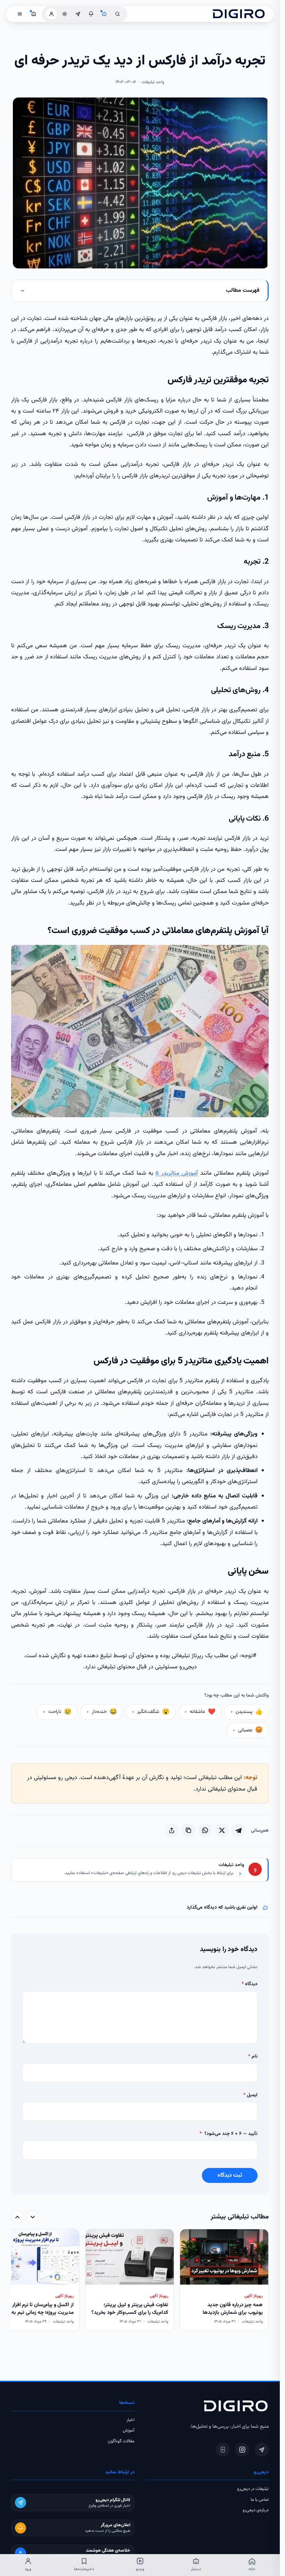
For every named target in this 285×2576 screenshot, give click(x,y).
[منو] (20, 14)
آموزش (129, 2430)
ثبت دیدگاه (230, 2175)
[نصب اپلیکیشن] (223, 2450)
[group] (140, 2281)
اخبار (131, 2420)
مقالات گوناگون (121, 2441)
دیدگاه (250, 1984)
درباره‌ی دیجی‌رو (256, 2510)
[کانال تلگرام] (78, 14)
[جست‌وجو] (117, 14)
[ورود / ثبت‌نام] (51, 14)
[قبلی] (33, 2217)
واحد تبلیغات (231, 1865)
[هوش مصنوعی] (104, 14)
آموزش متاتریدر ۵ (177, 1173)
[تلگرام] (262, 2450)
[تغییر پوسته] (65, 14)
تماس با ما (260, 2500)
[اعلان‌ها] (91, 14)
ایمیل (250, 2095)
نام (253, 2057)
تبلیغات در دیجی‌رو (253, 2489)
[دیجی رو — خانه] (239, 14)
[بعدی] (17, 2217)
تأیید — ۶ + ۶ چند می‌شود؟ (229, 2134)
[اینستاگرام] (242, 2450)
